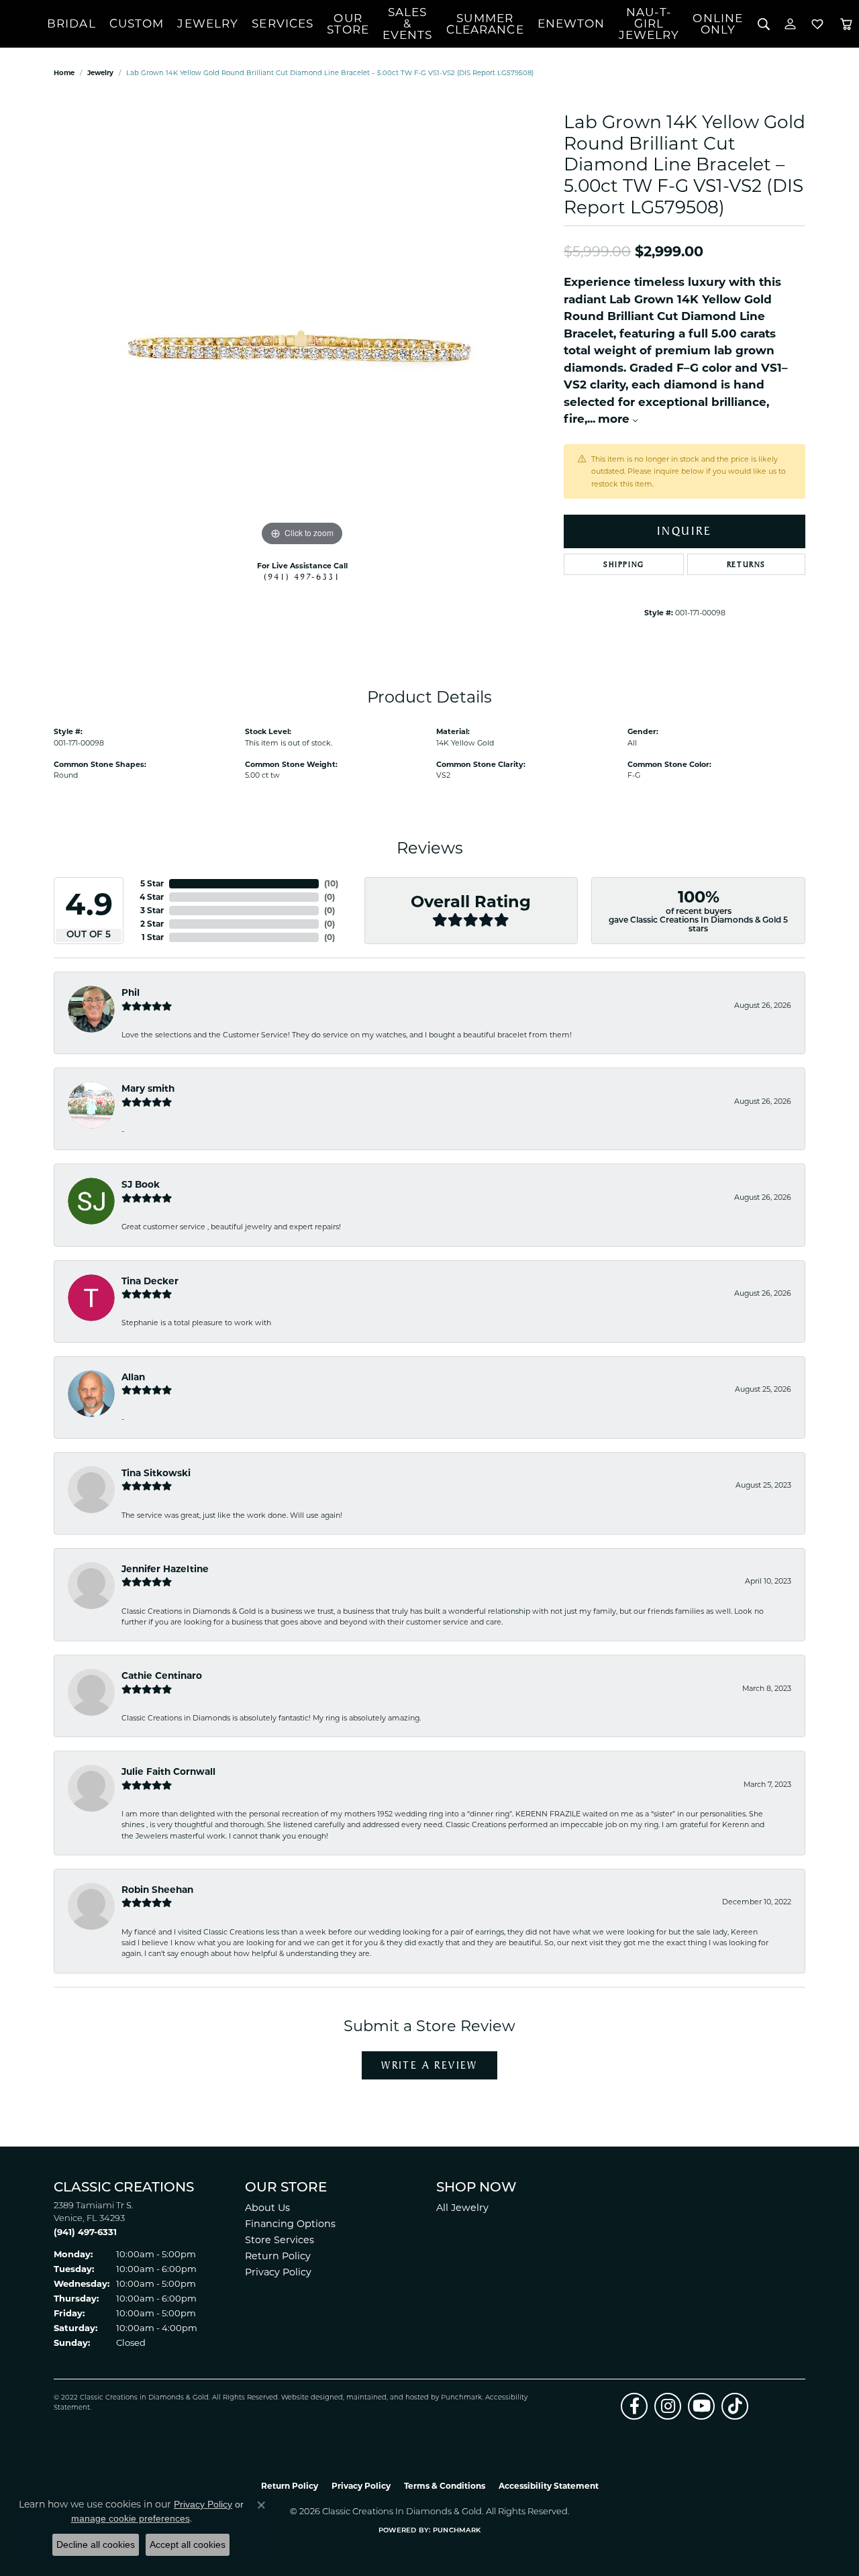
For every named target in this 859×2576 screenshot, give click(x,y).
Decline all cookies (96, 2544)
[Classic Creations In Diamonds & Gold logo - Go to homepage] (23, 24)
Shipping (624, 564)
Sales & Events (408, 23)
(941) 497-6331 (302, 576)
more (615, 419)
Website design (308, 2398)
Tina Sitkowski (156, 1473)
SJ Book (141, 1184)
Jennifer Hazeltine (165, 1569)
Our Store (348, 24)
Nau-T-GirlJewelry (649, 23)
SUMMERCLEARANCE (485, 24)
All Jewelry (462, 2208)
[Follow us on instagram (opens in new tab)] (668, 2406)
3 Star (152, 910)
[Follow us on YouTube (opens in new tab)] (701, 2406)
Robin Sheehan (157, 1890)
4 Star (152, 897)
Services (283, 23)
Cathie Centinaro (162, 1676)
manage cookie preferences (131, 2518)
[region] (302, 348)
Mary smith (148, 1088)
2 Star (152, 924)
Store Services (280, 2240)
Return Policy (278, 2256)
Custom (137, 23)
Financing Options (290, 2224)
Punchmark (461, 2398)
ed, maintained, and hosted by (388, 2398)
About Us (267, 2208)
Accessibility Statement (549, 2486)
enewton (571, 23)
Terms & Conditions (445, 2486)
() (331, 883)
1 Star (153, 937)
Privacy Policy (278, 2272)
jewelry (100, 73)
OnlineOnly (718, 24)
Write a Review (429, 2065)
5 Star (152, 883)
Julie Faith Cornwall (168, 1771)
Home (64, 73)
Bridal (71, 23)
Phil (131, 992)
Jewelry (208, 23)
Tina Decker (150, 1281)
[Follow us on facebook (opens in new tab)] (634, 2406)
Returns (746, 564)
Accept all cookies (188, 2544)
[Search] (763, 24)
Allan (133, 1377)
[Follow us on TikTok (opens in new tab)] (735, 2406)
